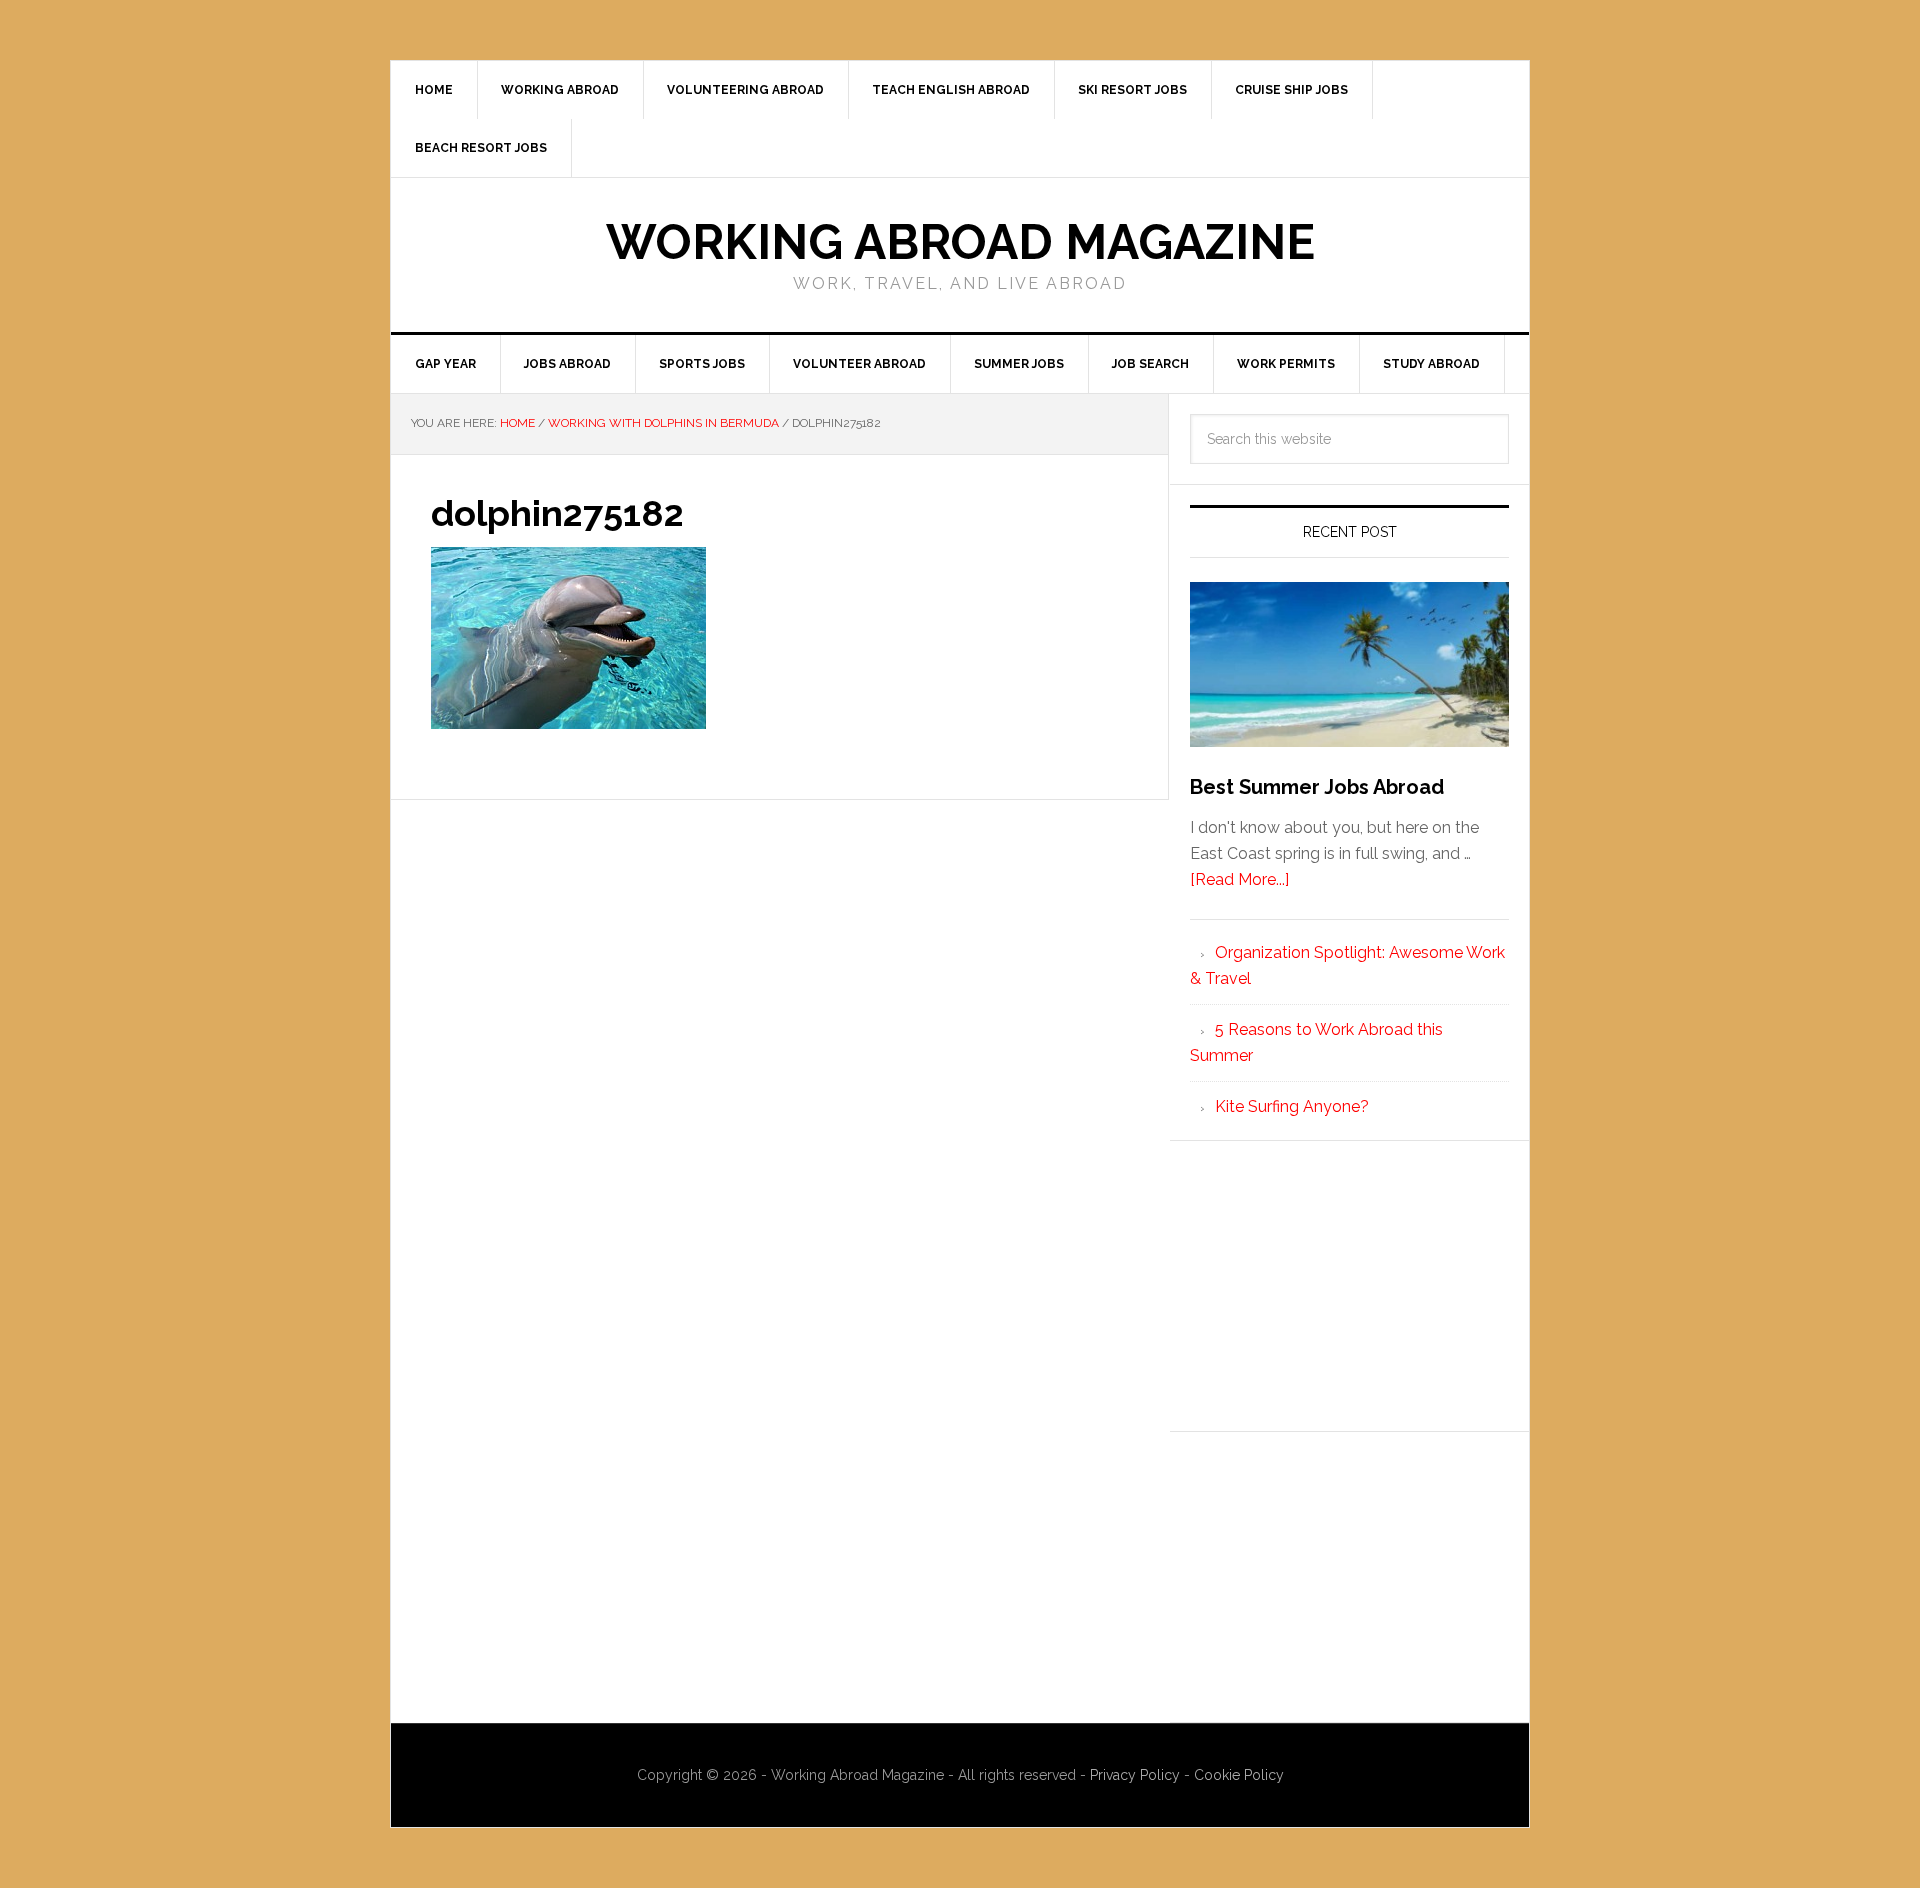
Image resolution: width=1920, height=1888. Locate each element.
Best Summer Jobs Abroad (1317, 787)
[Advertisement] (1349, 1286)
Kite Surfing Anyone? (1292, 1106)
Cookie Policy (1239, 1775)
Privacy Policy (1137, 1775)
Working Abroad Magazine (960, 242)
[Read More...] (1239, 879)
